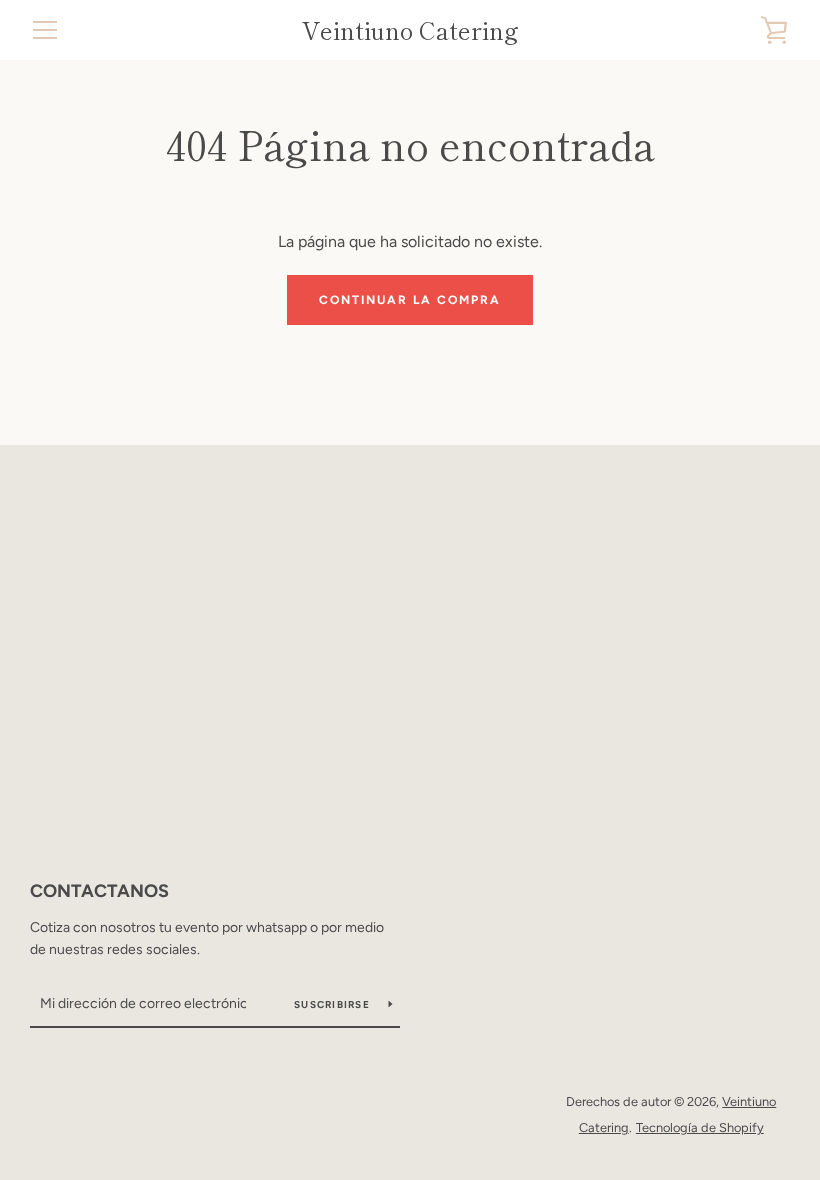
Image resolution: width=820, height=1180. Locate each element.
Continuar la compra (410, 300)
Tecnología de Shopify (700, 1127)
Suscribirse (333, 1004)
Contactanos (99, 891)
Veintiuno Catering (410, 30)
